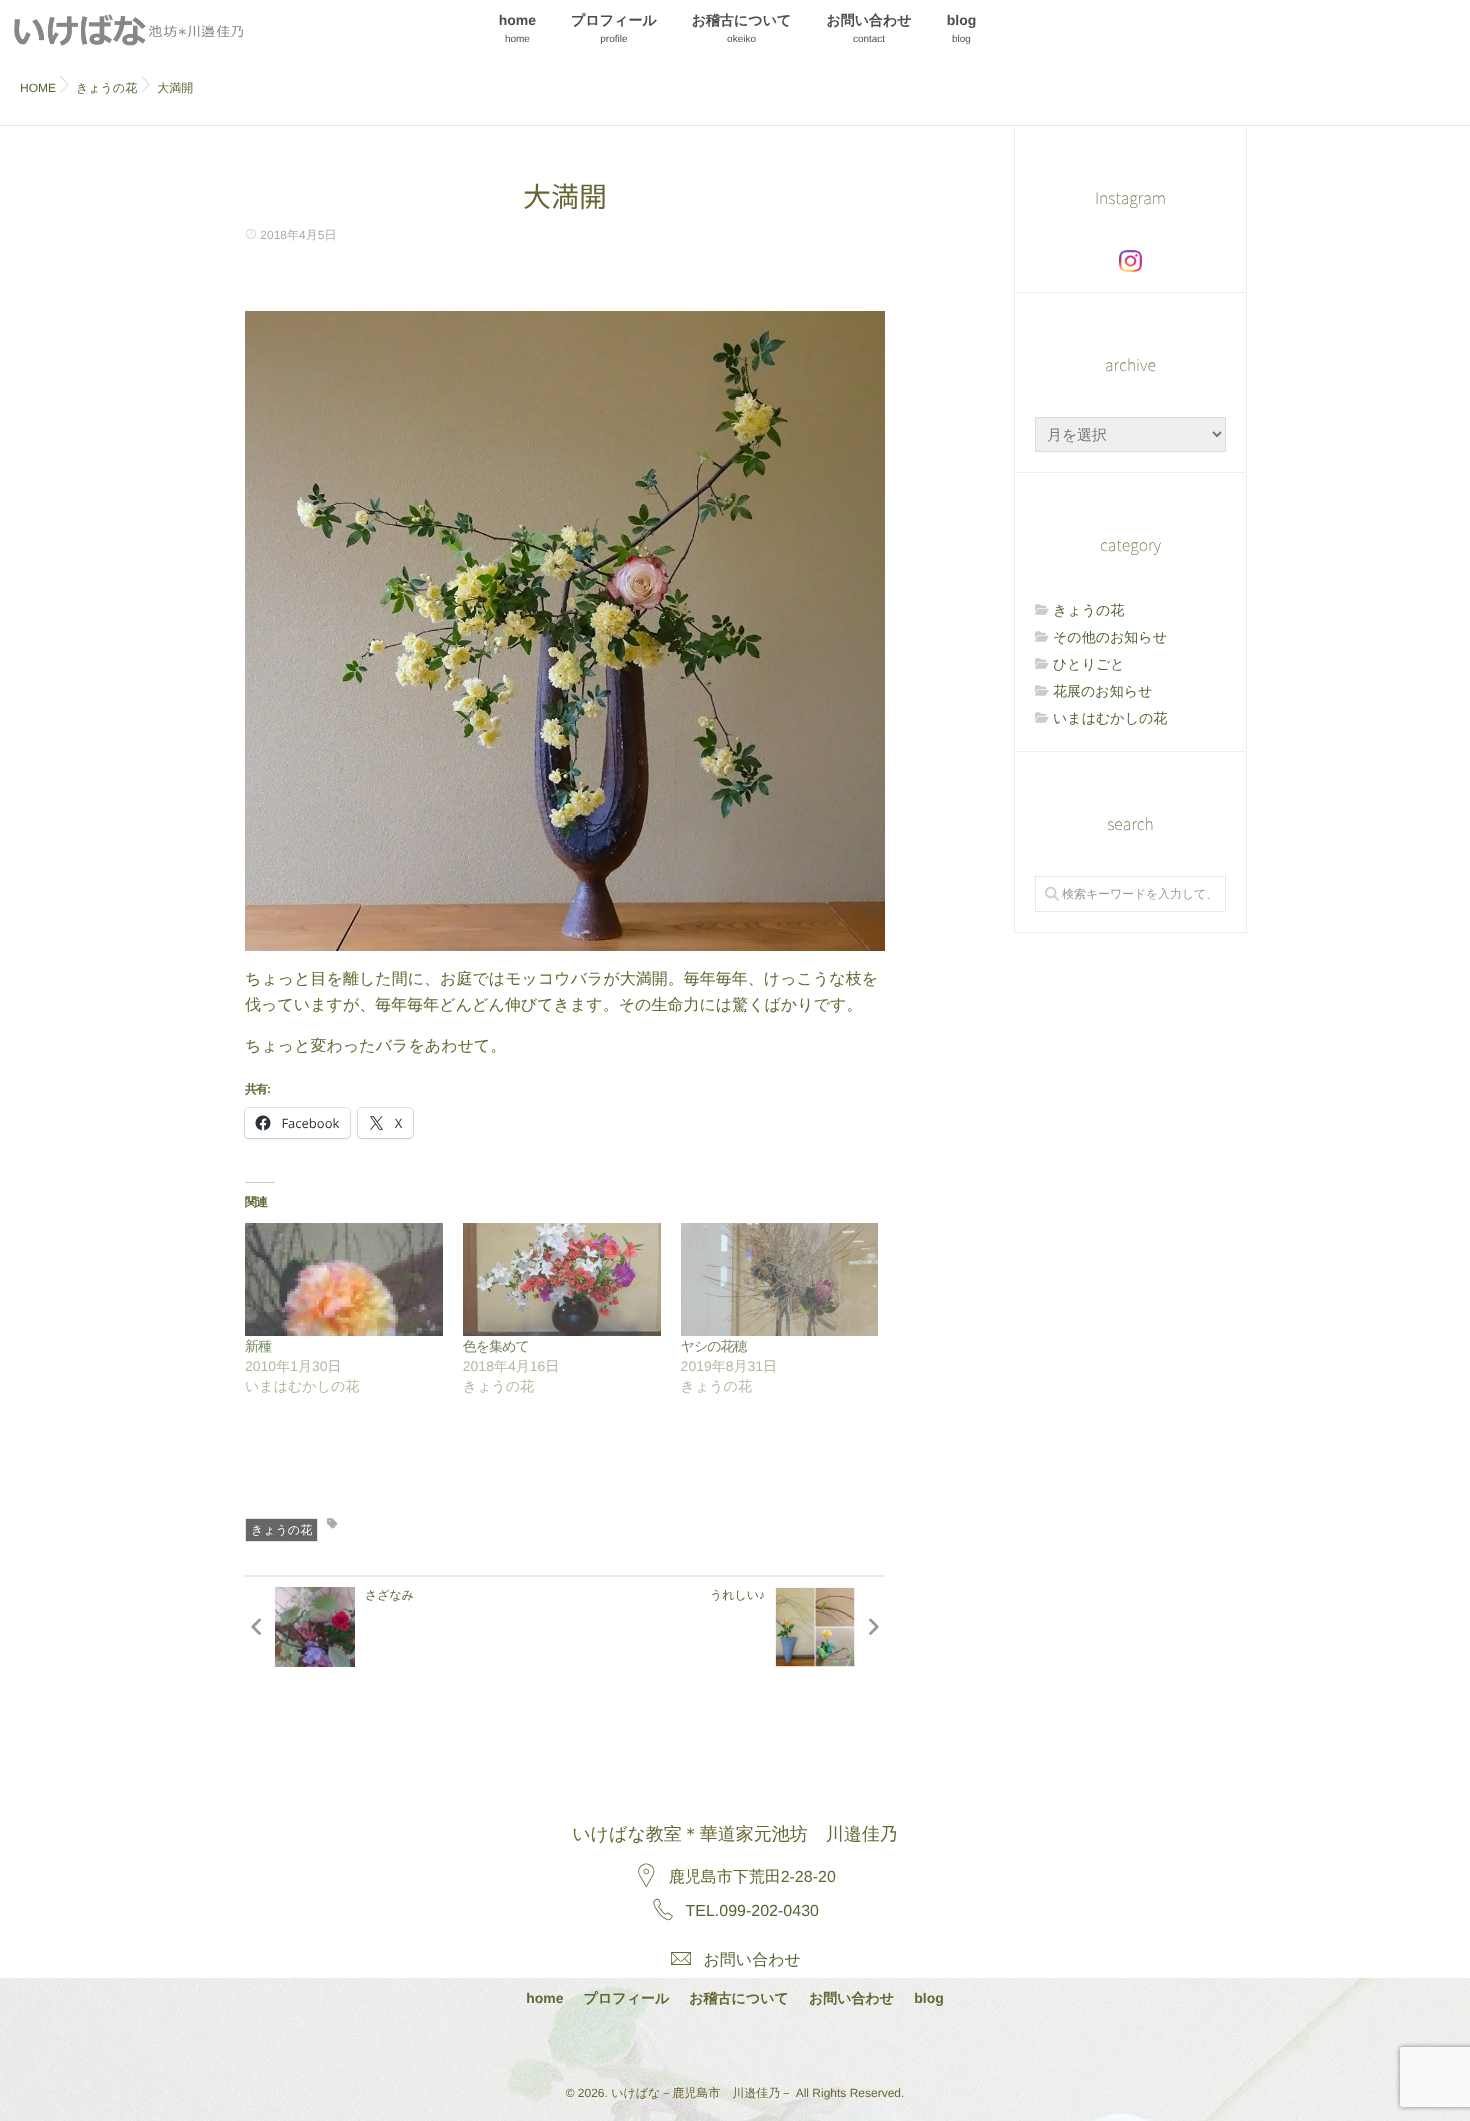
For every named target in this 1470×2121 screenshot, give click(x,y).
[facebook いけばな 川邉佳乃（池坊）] (734, 2044)
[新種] (344, 1279)
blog (962, 28)
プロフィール (614, 28)
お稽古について (742, 28)
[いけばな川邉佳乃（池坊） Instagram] (1130, 261)
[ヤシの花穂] (780, 1279)
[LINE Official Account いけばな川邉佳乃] (786, 2044)
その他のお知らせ (1110, 637)
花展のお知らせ (1102, 691)
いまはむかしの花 (1110, 718)
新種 (258, 1346)
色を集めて (496, 1346)
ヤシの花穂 (714, 1346)
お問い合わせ (868, 28)
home (517, 28)
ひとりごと (1089, 664)
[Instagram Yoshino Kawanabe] (681, 2044)
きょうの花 (281, 1530)
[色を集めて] (562, 1279)
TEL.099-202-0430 (752, 1911)
